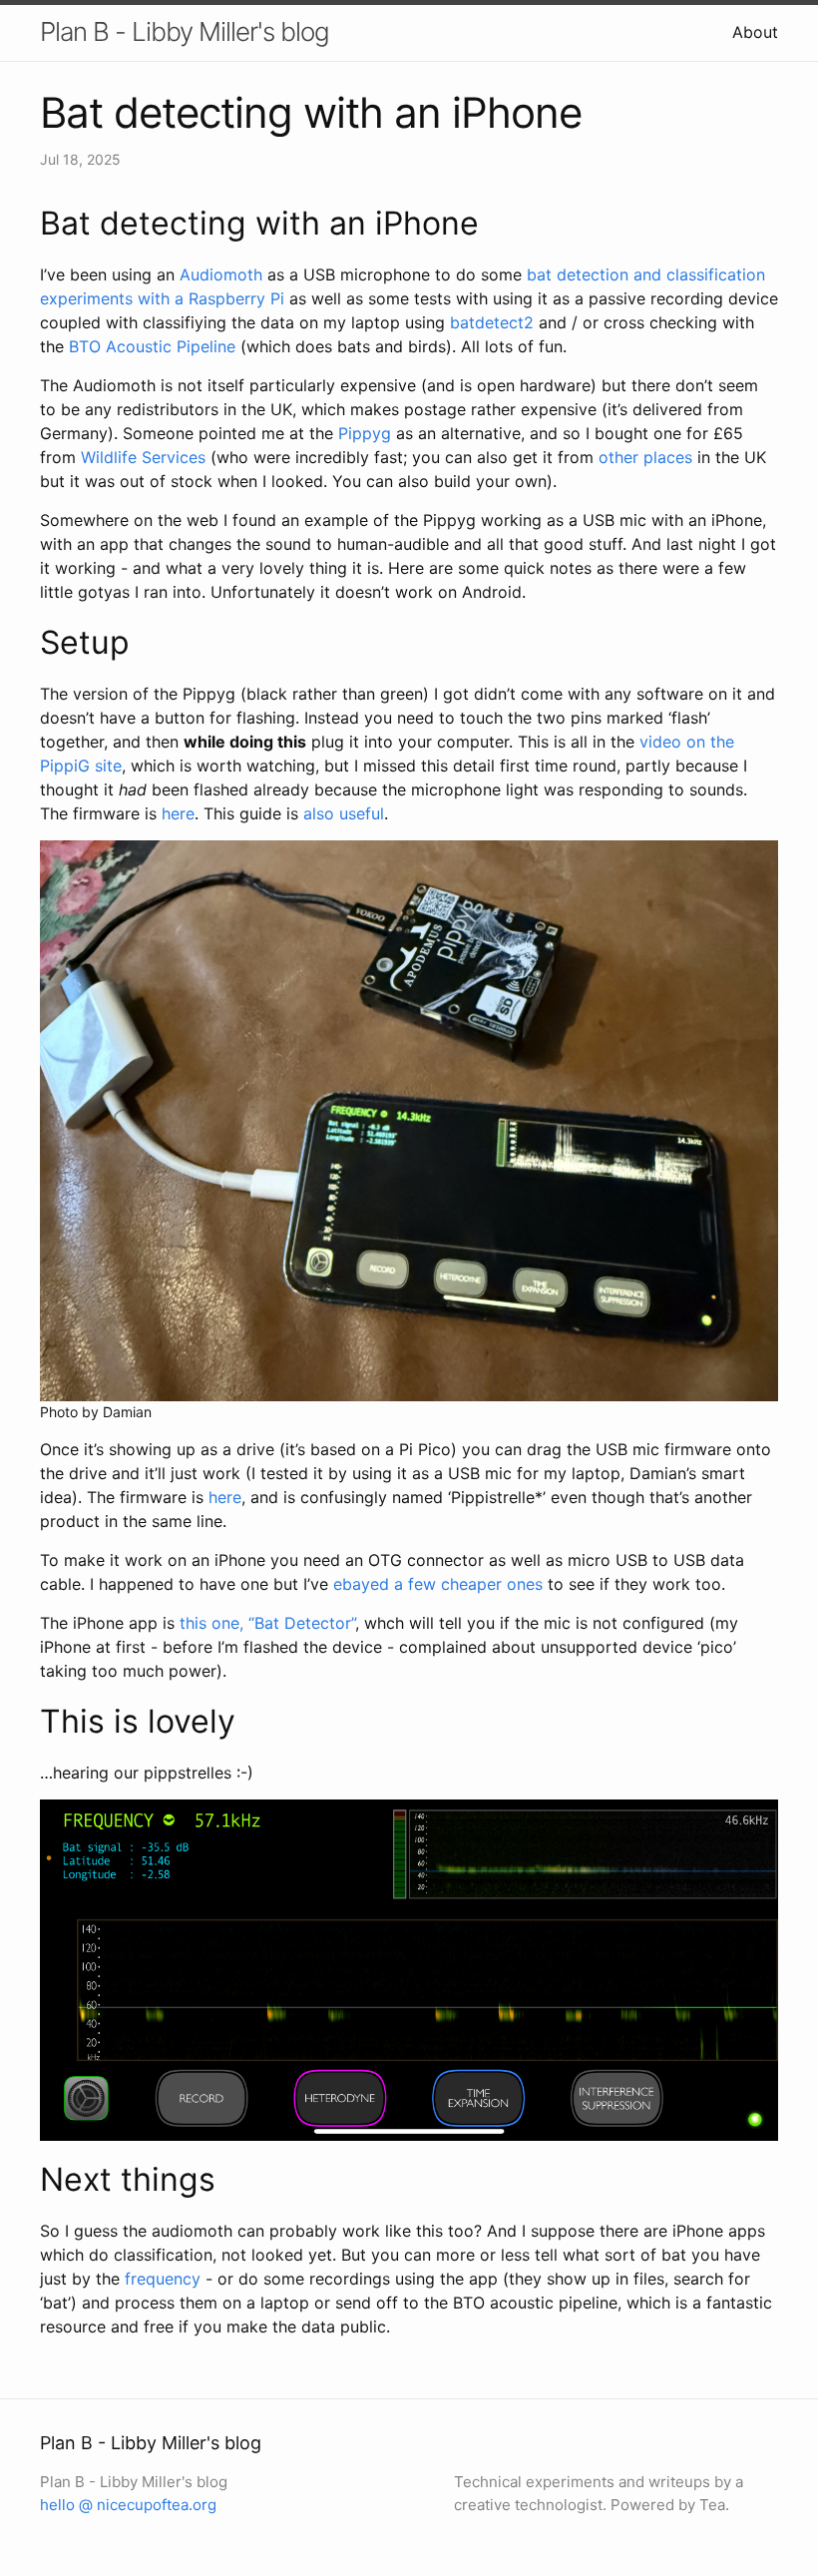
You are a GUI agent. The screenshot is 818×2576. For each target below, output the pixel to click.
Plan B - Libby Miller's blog (185, 31)
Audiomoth (221, 274)
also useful (344, 813)
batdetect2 (492, 322)
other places (645, 457)
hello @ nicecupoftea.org (128, 2505)
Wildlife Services (143, 457)
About (755, 32)
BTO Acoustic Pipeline (152, 346)
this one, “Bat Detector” (267, 1623)
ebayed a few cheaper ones (438, 1584)
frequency (163, 2279)
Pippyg (365, 433)
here (178, 813)
